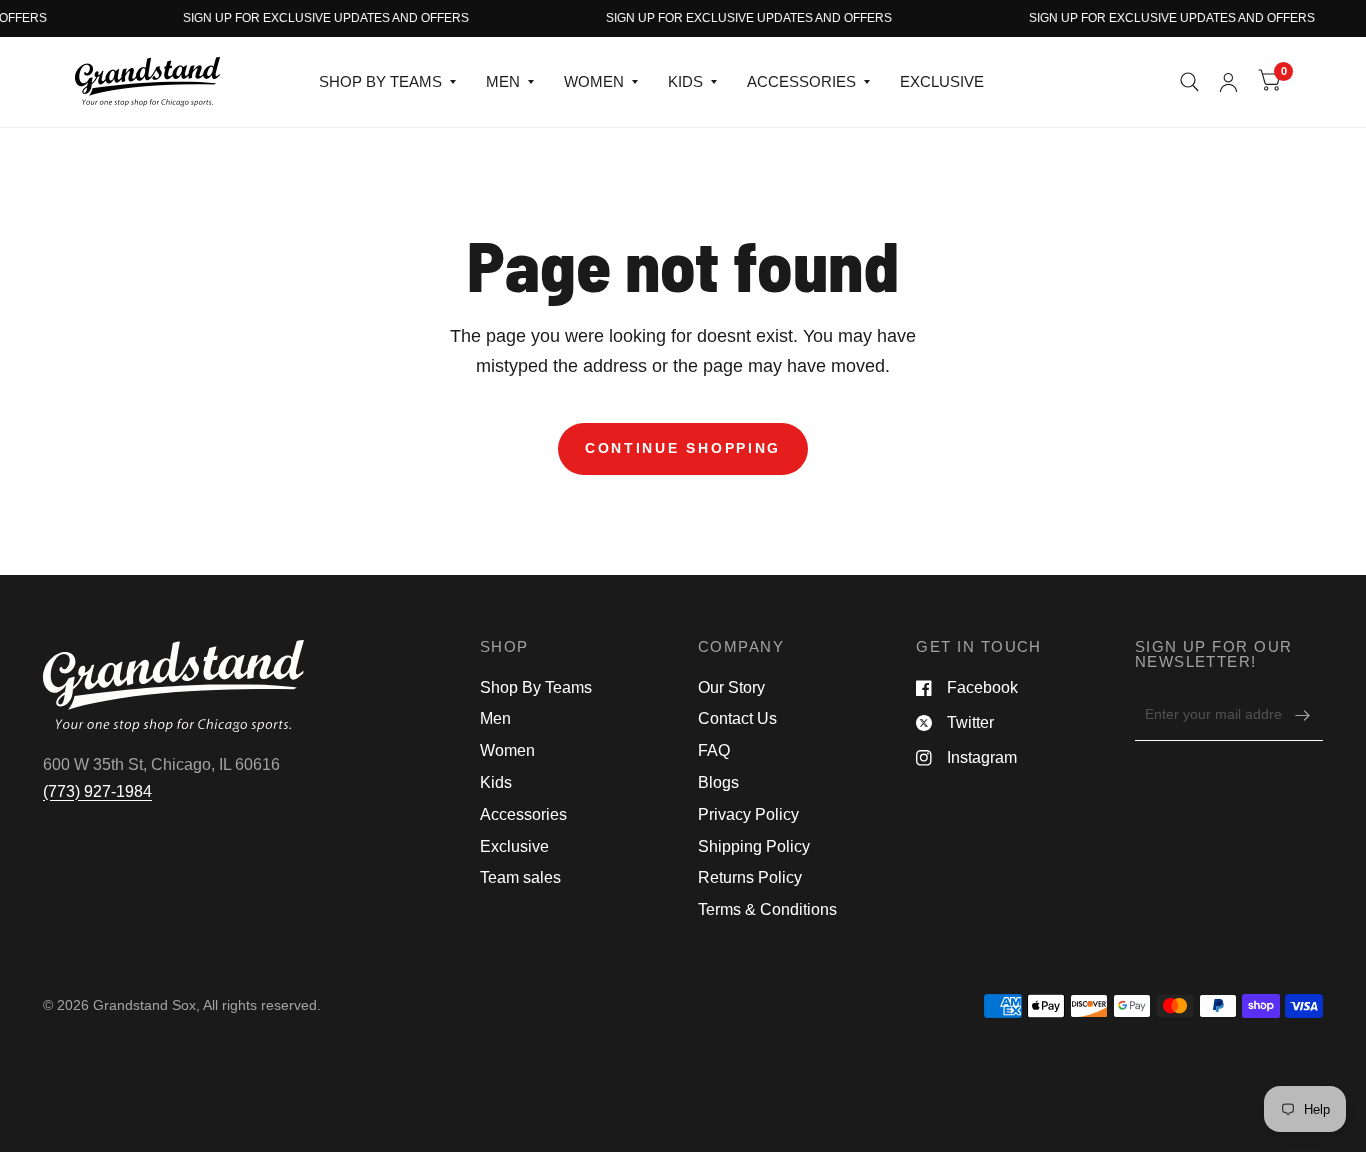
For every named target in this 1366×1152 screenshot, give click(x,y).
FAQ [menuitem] (714, 750)
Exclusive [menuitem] (514, 846)
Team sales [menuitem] (520, 877)
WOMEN (594, 81)
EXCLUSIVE (942, 81)
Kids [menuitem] (496, 782)
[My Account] (1228, 82)
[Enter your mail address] (1303, 715)
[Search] (1189, 82)
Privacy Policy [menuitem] (748, 814)
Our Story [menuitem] (731, 687)
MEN (503, 81)
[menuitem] (387, 82)
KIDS (685, 81)
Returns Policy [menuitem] (750, 877)
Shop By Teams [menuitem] (536, 687)
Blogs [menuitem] (718, 782)
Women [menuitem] (507, 750)
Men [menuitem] (495, 718)
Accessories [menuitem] (523, 814)
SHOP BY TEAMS (380, 81)
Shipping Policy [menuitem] (754, 846)
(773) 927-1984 (97, 791)
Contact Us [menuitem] (737, 718)
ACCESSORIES (801, 81)
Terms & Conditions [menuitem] (767, 909)
